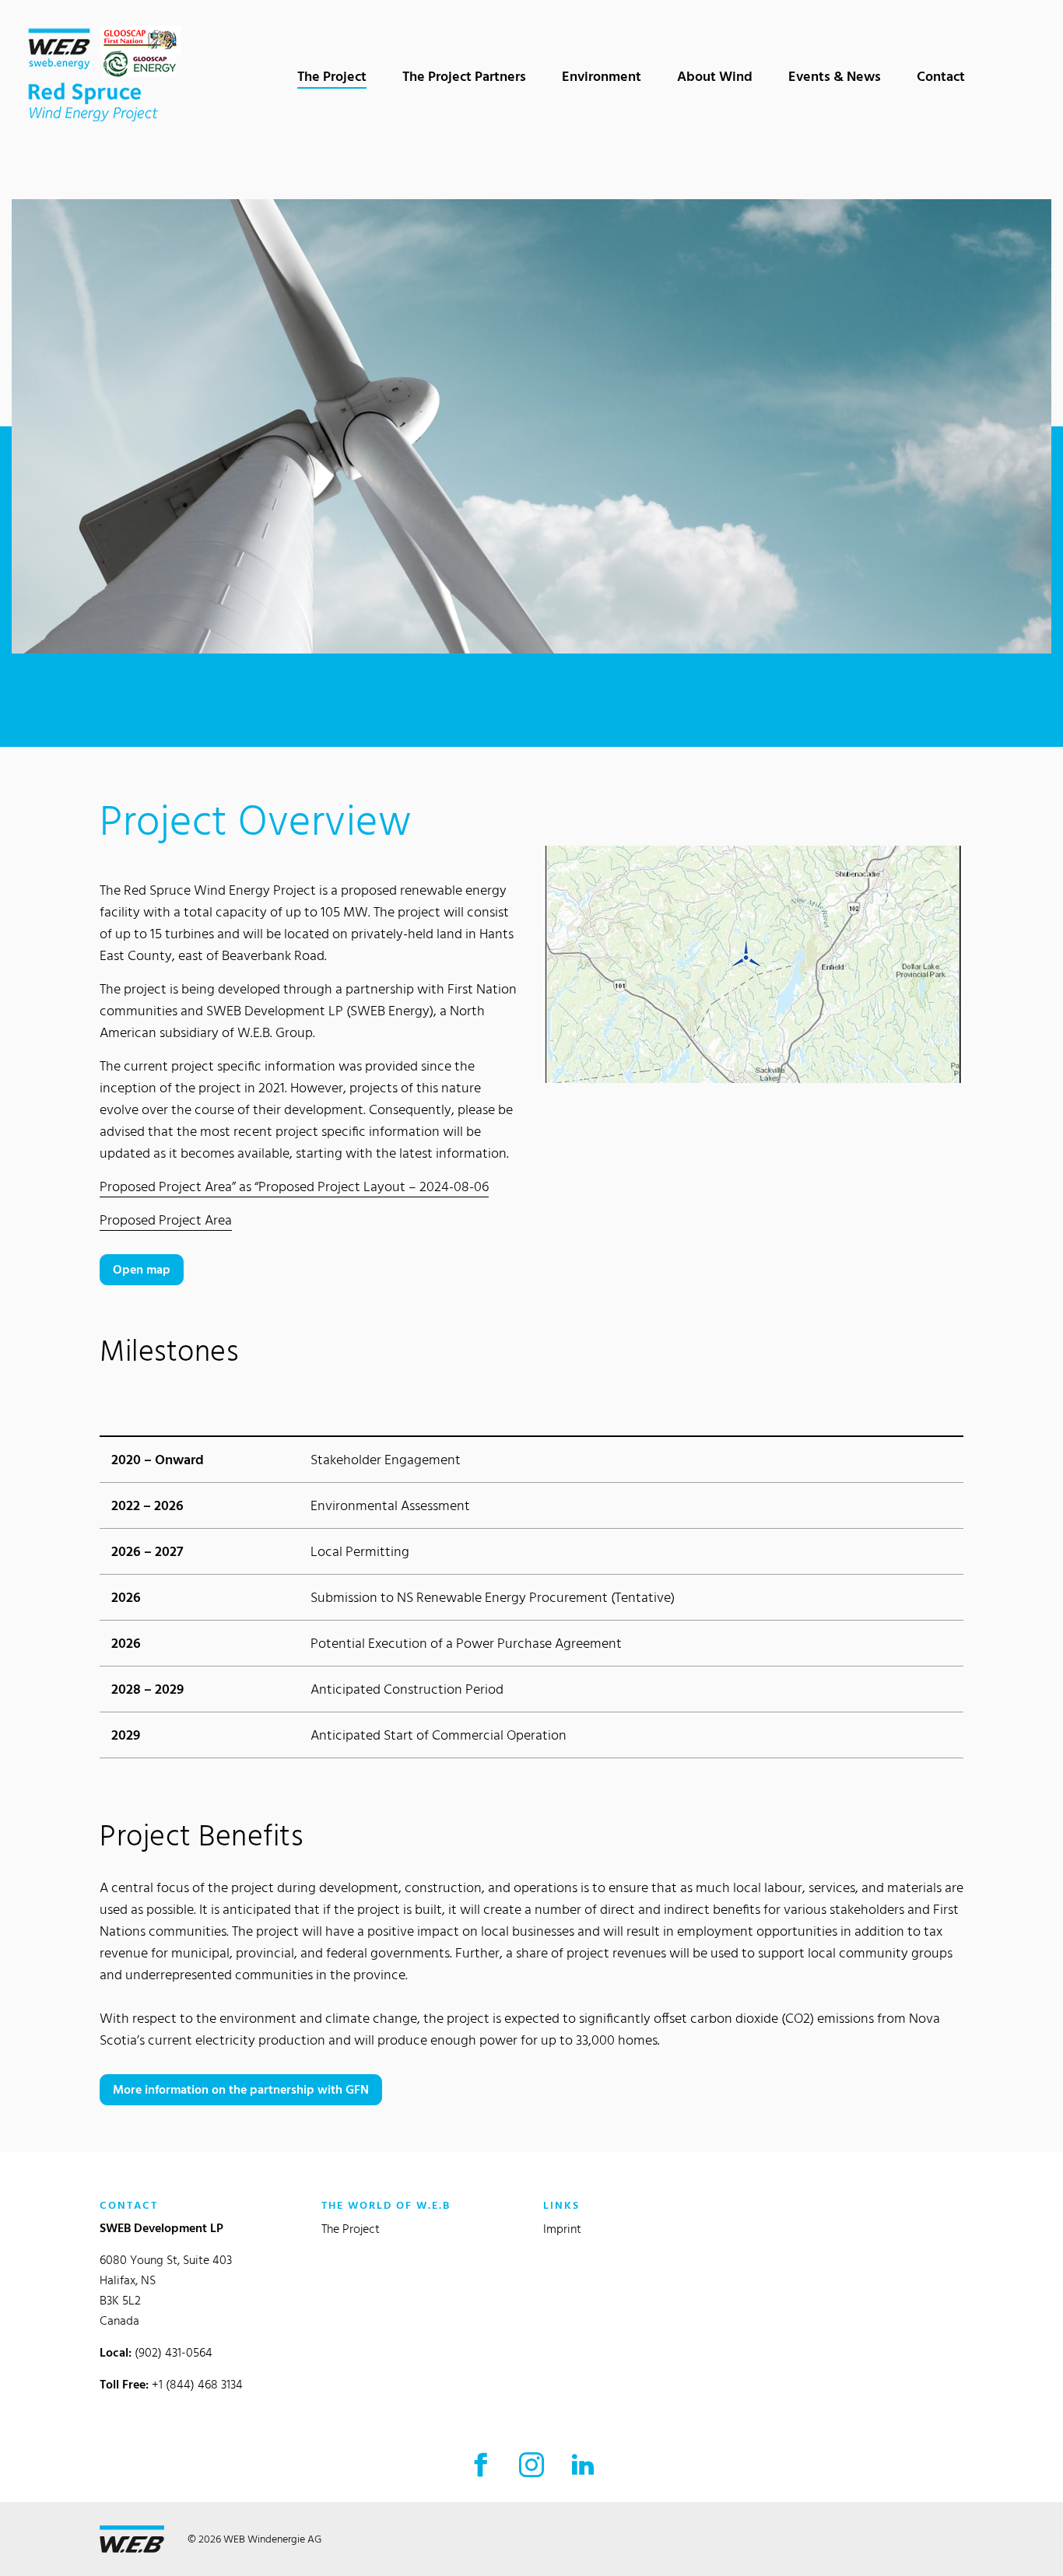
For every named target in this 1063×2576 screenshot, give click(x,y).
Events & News (835, 76)
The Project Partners (464, 76)
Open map (142, 1269)
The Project (338, 75)
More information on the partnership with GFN (241, 2089)
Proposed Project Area (166, 1220)
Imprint (562, 2229)
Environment (602, 76)
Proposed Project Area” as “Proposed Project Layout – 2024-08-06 (294, 1186)
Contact (941, 76)
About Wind (715, 76)
